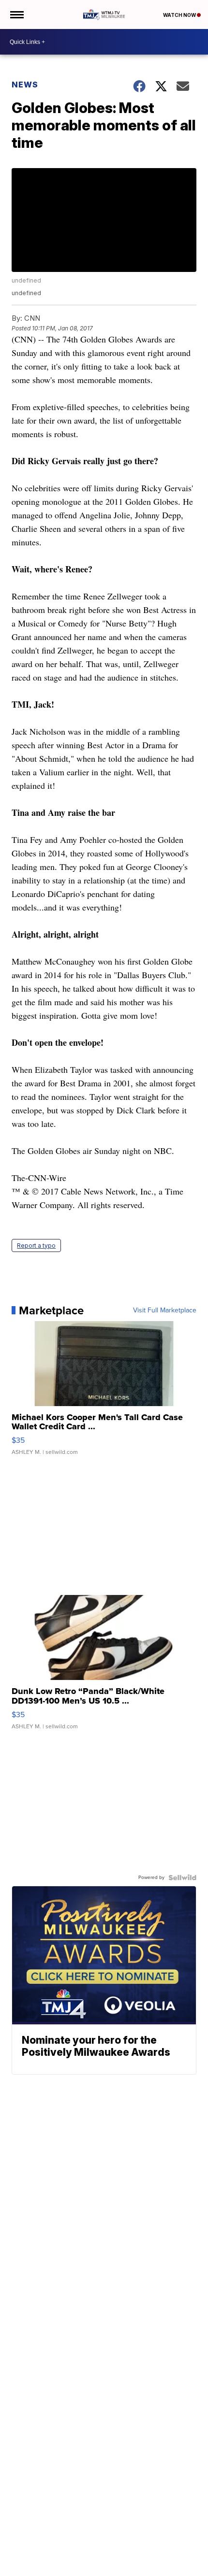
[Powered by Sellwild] (182, 1878)
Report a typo (36, 1245)
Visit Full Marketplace (165, 1310)
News (25, 85)
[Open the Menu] (16, 14)
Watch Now (180, 15)
